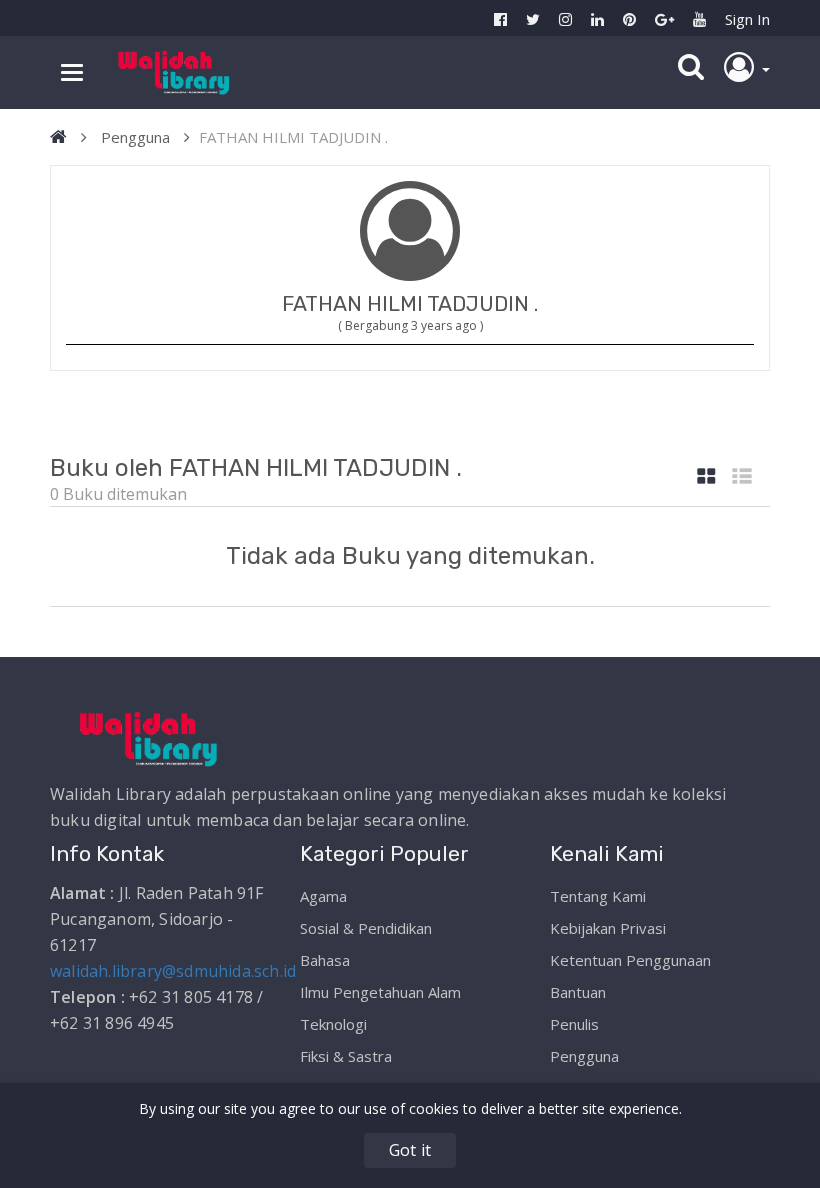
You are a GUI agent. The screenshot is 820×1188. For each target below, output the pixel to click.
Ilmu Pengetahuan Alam (380, 992)
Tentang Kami (598, 896)
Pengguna (135, 137)
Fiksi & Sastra (346, 1056)
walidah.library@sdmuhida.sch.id (173, 971)
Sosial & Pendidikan (366, 928)
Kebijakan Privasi (608, 928)
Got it (410, 1150)
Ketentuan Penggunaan (630, 960)
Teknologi (333, 1024)
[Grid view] (706, 477)
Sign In (747, 19)
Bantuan (578, 992)
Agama (323, 896)
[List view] (742, 477)
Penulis (574, 1024)
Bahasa (325, 960)
